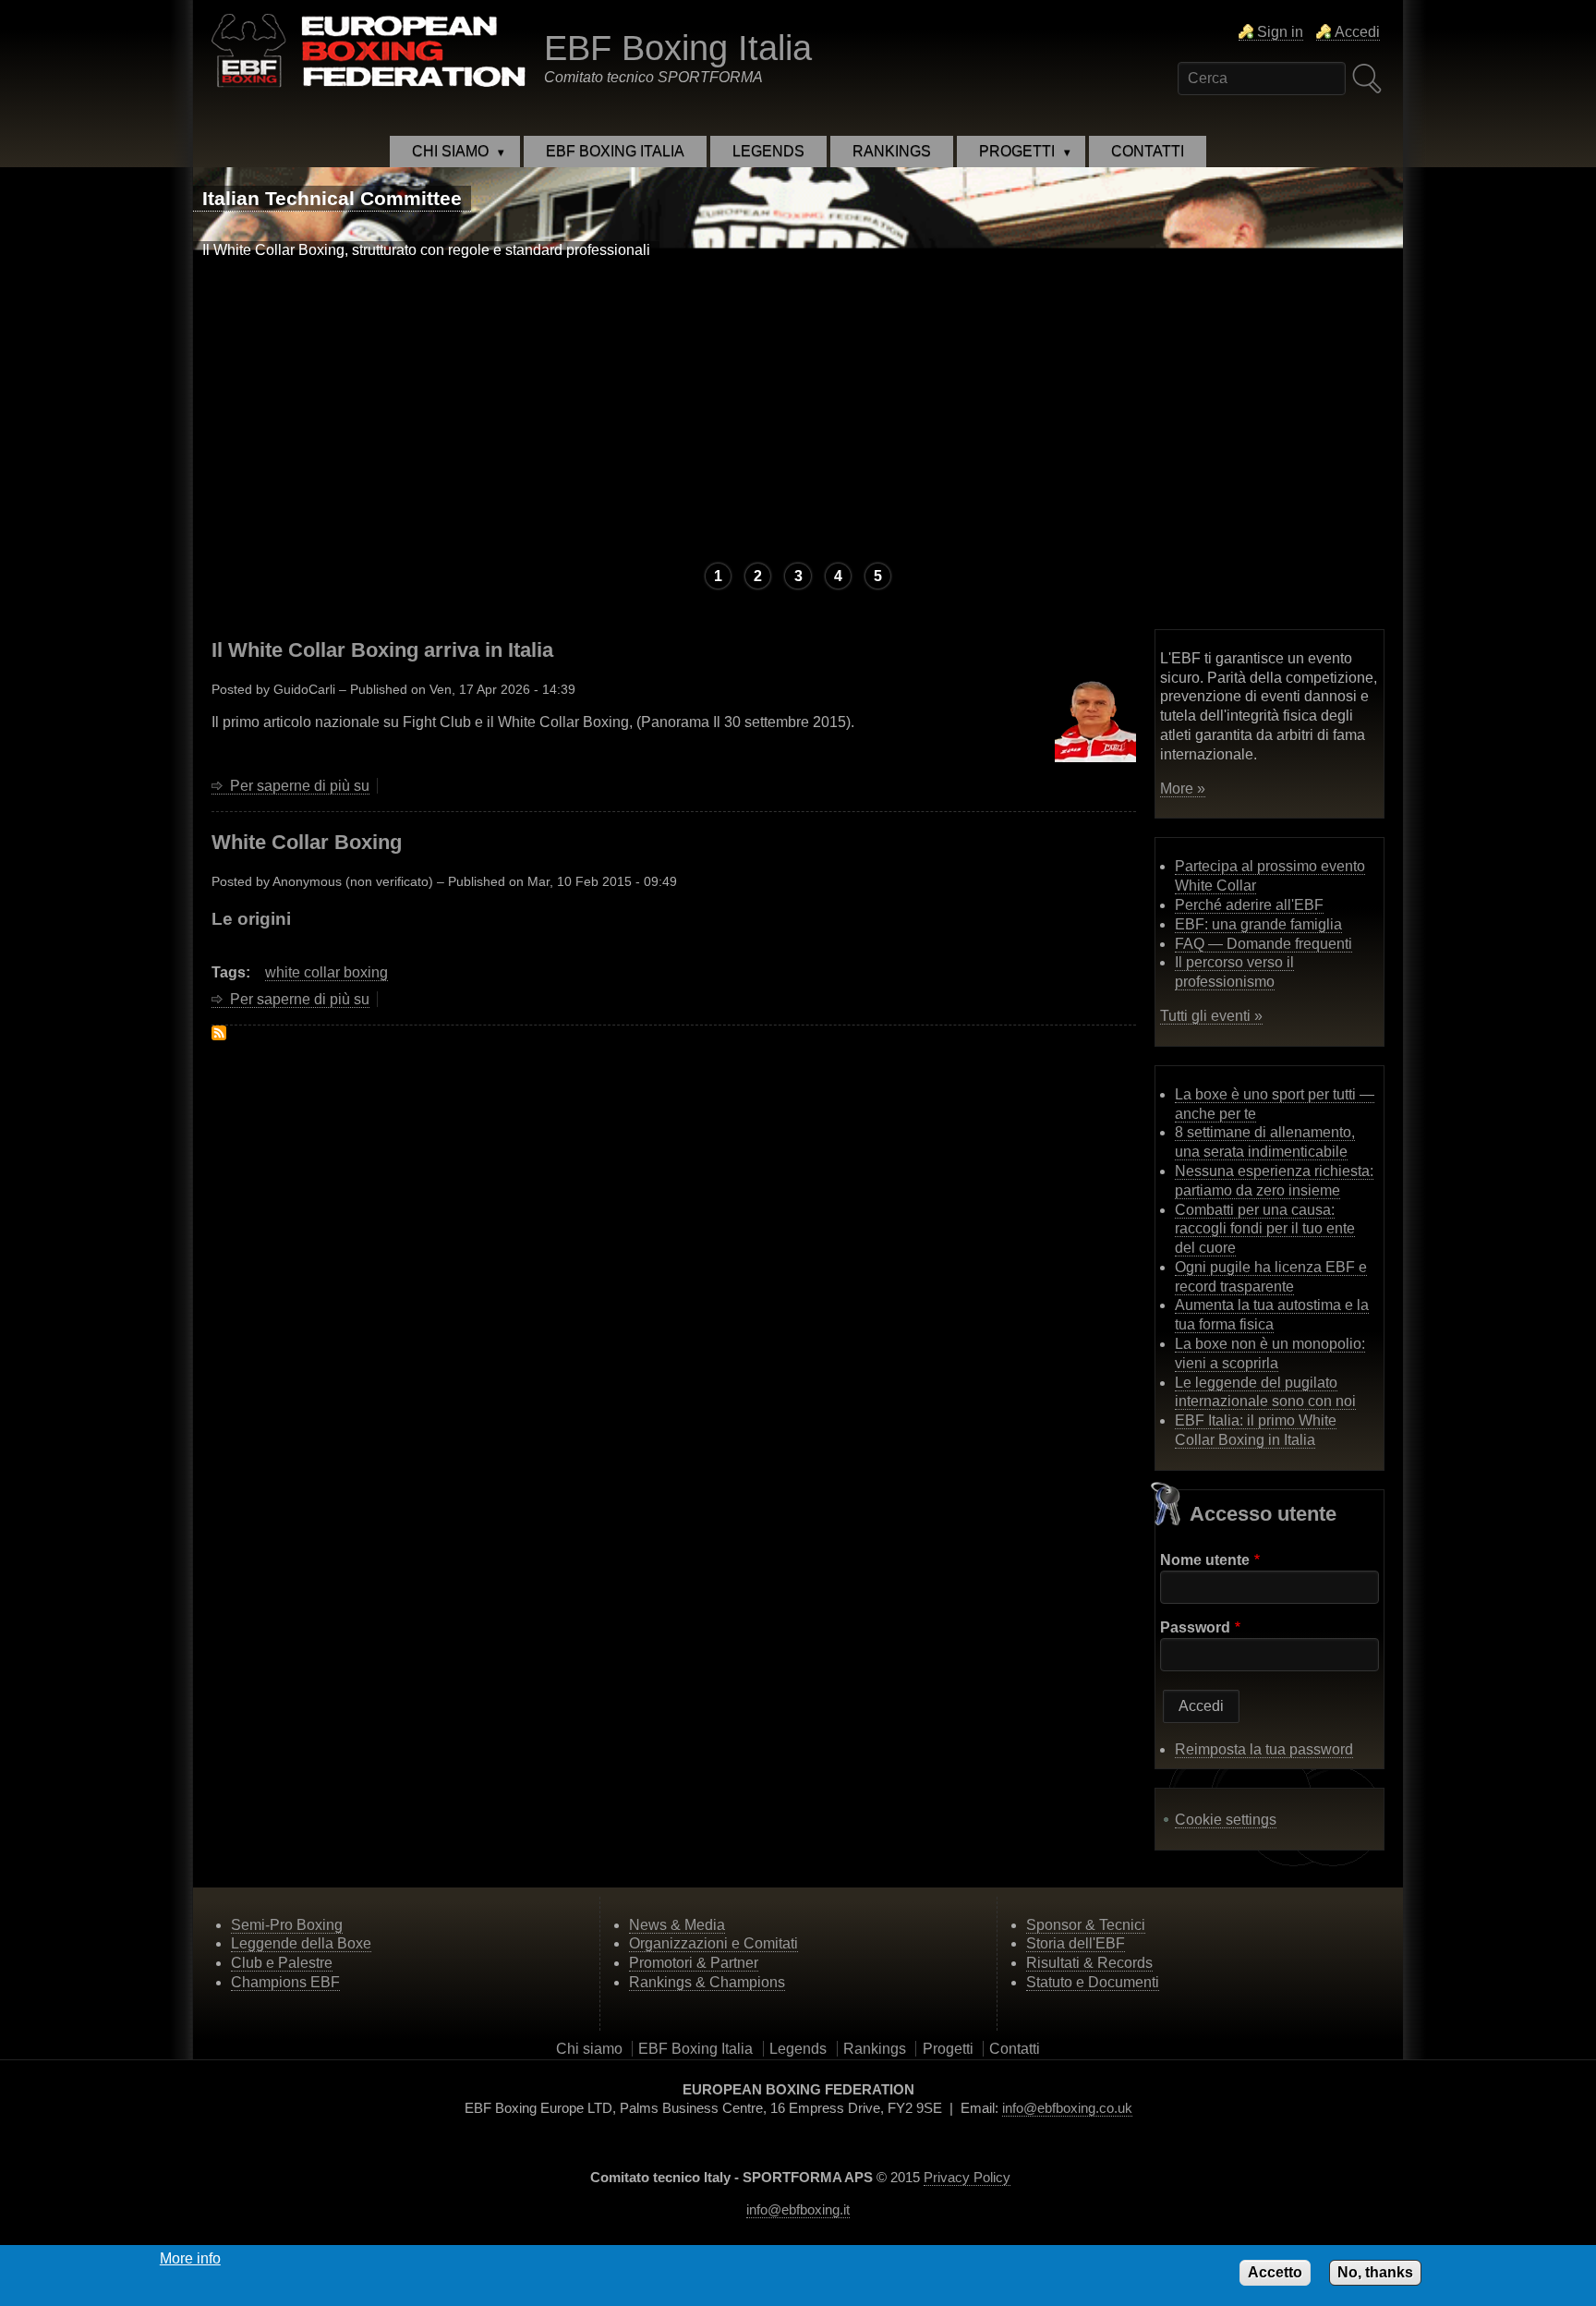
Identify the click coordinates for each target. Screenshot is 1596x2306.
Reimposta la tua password (1264, 1749)
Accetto (1275, 2272)
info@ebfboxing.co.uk (1067, 2108)
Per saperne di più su (300, 786)
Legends (798, 2049)
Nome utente (1205, 1560)
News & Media (677, 1925)
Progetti (948, 2049)
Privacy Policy (967, 2177)
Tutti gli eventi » (1211, 1016)
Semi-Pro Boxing (287, 1925)
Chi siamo (589, 2049)
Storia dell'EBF (1076, 1943)
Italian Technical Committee (332, 198)
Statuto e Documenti (1093, 1982)
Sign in (1280, 32)
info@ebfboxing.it (798, 2209)
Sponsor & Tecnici (1086, 1925)
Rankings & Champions (707, 1982)
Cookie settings (1226, 1820)
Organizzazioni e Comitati (713, 1943)
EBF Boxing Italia (678, 48)
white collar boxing (326, 972)
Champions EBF (285, 1982)
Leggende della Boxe (301, 1943)
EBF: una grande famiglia (1258, 924)
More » (1183, 789)
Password (1195, 1627)
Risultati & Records (1089, 1963)
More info (190, 2258)
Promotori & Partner (694, 1963)
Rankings (875, 2049)
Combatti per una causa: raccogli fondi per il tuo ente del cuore (1265, 1229)
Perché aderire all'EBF (1249, 905)
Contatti (1015, 2049)
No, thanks (1375, 2272)
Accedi (1357, 32)
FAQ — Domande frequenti (1263, 944)
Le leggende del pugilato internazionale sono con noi (1265, 1392)
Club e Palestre (282, 1963)
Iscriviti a (219, 1033)
